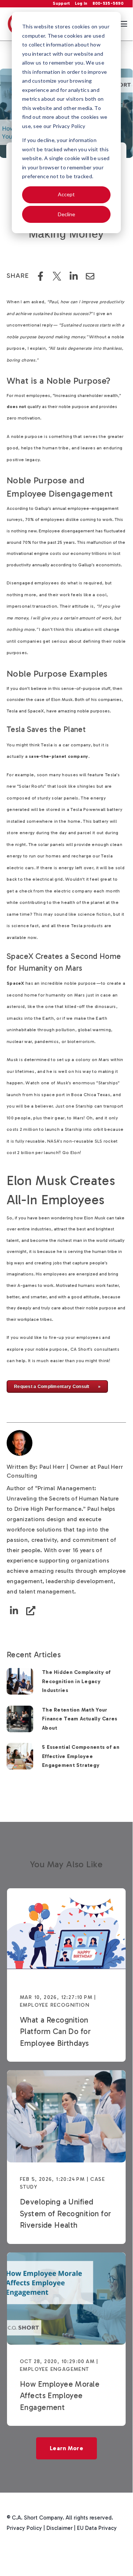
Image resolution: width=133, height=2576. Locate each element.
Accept (66, 194)
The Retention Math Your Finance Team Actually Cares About (80, 1719)
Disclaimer (59, 2528)
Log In (81, 3)
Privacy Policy (24, 2528)
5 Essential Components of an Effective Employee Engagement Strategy (81, 1756)
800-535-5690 (108, 3)
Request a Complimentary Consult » (57, 1387)
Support (62, 3)
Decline (66, 214)
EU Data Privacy (97, 2528)
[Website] (31, 1611)
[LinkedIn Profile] (14, 1611)
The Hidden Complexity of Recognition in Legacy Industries (76, 1681)
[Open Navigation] (123, 24)
